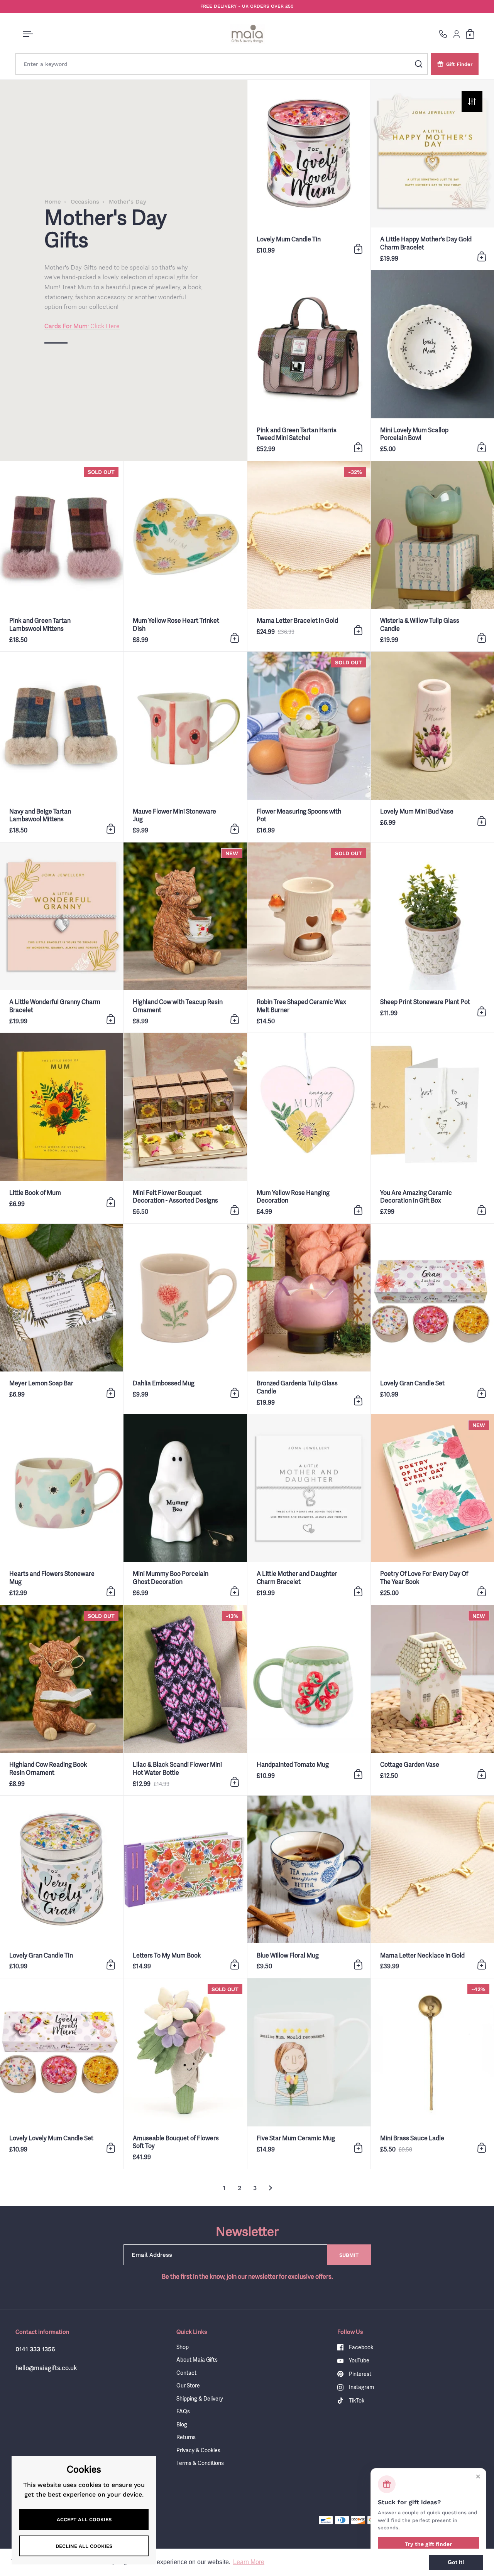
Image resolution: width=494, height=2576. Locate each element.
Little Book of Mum (62, 1128)
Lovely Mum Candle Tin (309, 175)
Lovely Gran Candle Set (432, 1319)
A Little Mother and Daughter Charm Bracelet (309, 1509)
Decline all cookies (84, 2546)
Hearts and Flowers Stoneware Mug (62, 1509)
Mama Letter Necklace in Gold (432, 1887)
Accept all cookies (84, 2520)
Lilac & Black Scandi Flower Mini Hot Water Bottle (185, 1700)
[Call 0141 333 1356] (443, 34)
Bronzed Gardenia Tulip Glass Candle (309, 1319)
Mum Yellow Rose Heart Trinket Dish (185, 556)
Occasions (85, 202)
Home (53, 202)
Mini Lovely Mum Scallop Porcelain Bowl (432, 365)
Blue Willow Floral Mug (309, 1887)
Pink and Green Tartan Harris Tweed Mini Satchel (309, 365)
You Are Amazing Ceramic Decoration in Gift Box (432, 1128)
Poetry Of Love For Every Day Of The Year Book (432, 1509)
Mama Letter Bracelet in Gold (309, 556)
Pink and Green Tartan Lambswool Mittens (62, 556)
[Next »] (271, 2188)
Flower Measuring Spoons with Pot (309, 747)
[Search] (419, 64)
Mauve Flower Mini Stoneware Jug (185, 747)
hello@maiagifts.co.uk (46, 2368)
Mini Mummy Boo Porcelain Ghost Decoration (185, 1509)
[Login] (457, 34)
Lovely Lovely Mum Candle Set (62, 2073)
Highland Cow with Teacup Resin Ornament (185, 938)
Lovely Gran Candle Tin (62, 1887)
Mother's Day (128, 202)
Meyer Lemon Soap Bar (62, 1319)
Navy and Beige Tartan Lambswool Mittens (62, 747)
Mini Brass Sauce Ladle (432, 2073)
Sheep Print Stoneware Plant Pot (432, 938)
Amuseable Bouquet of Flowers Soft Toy (185, 2073)
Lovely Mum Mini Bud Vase (432, 747)
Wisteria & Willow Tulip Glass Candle (432, 556)
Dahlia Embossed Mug (185, 1319)
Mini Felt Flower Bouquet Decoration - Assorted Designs (185, 1128)
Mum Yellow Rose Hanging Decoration (309, 1128)
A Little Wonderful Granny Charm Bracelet (62, 938)
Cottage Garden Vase (432, 1700)
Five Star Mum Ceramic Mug (309, 2073)
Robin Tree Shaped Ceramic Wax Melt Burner (309, 938)
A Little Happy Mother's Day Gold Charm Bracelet (432, 175)
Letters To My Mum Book (185, 1887)
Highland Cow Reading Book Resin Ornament (62, 1700)
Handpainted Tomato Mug (309, 1700)
